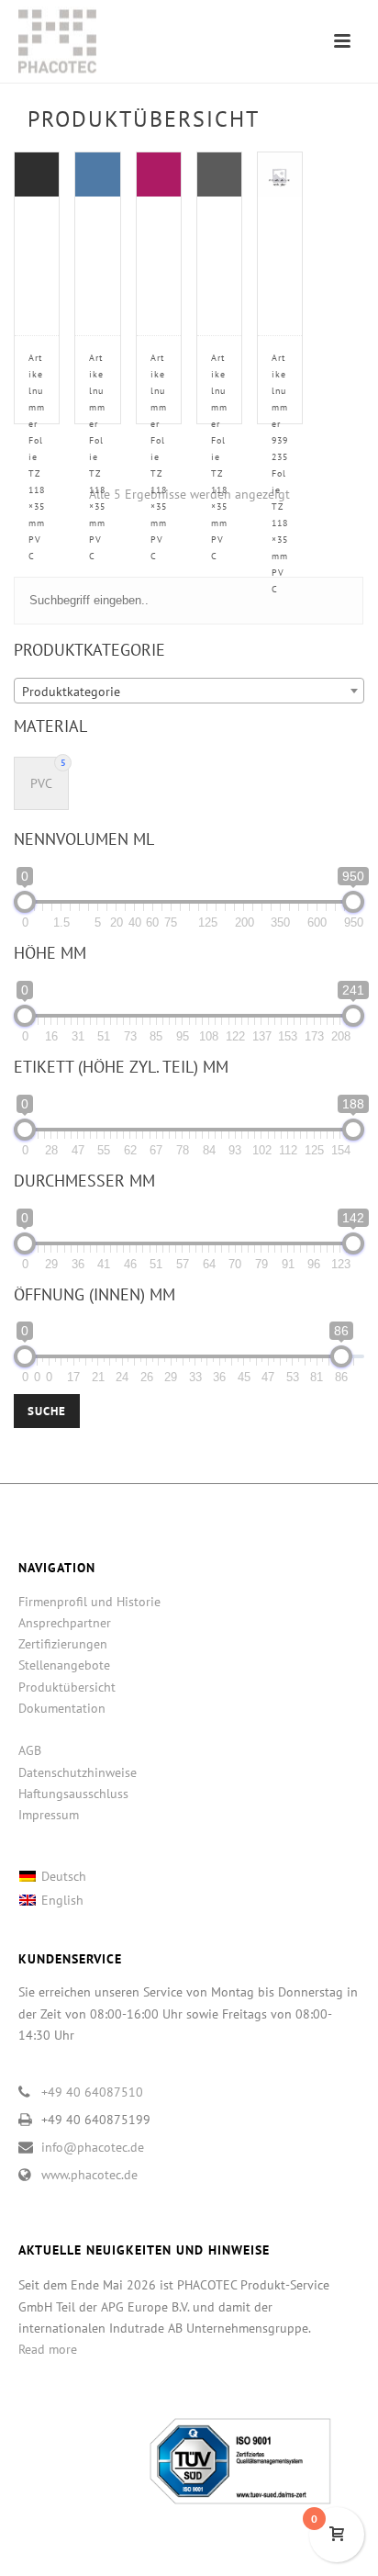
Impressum (49, 1815)
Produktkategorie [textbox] (71, 692)
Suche (47, 1411)
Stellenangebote (64, 1665)
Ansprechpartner (65, 1623)
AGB (30, 1750)
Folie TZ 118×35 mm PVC (37, 457)
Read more (48, 2349)
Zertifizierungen (63, 1644)
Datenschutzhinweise (78, 1772)
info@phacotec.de (93, 2147)
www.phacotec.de (89, 2175)
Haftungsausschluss (73, 1794)
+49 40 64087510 (92, 2092)
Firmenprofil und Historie (89, 1602)
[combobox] (189, 691)
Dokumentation (62, 1708)
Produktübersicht (67, 1687)
